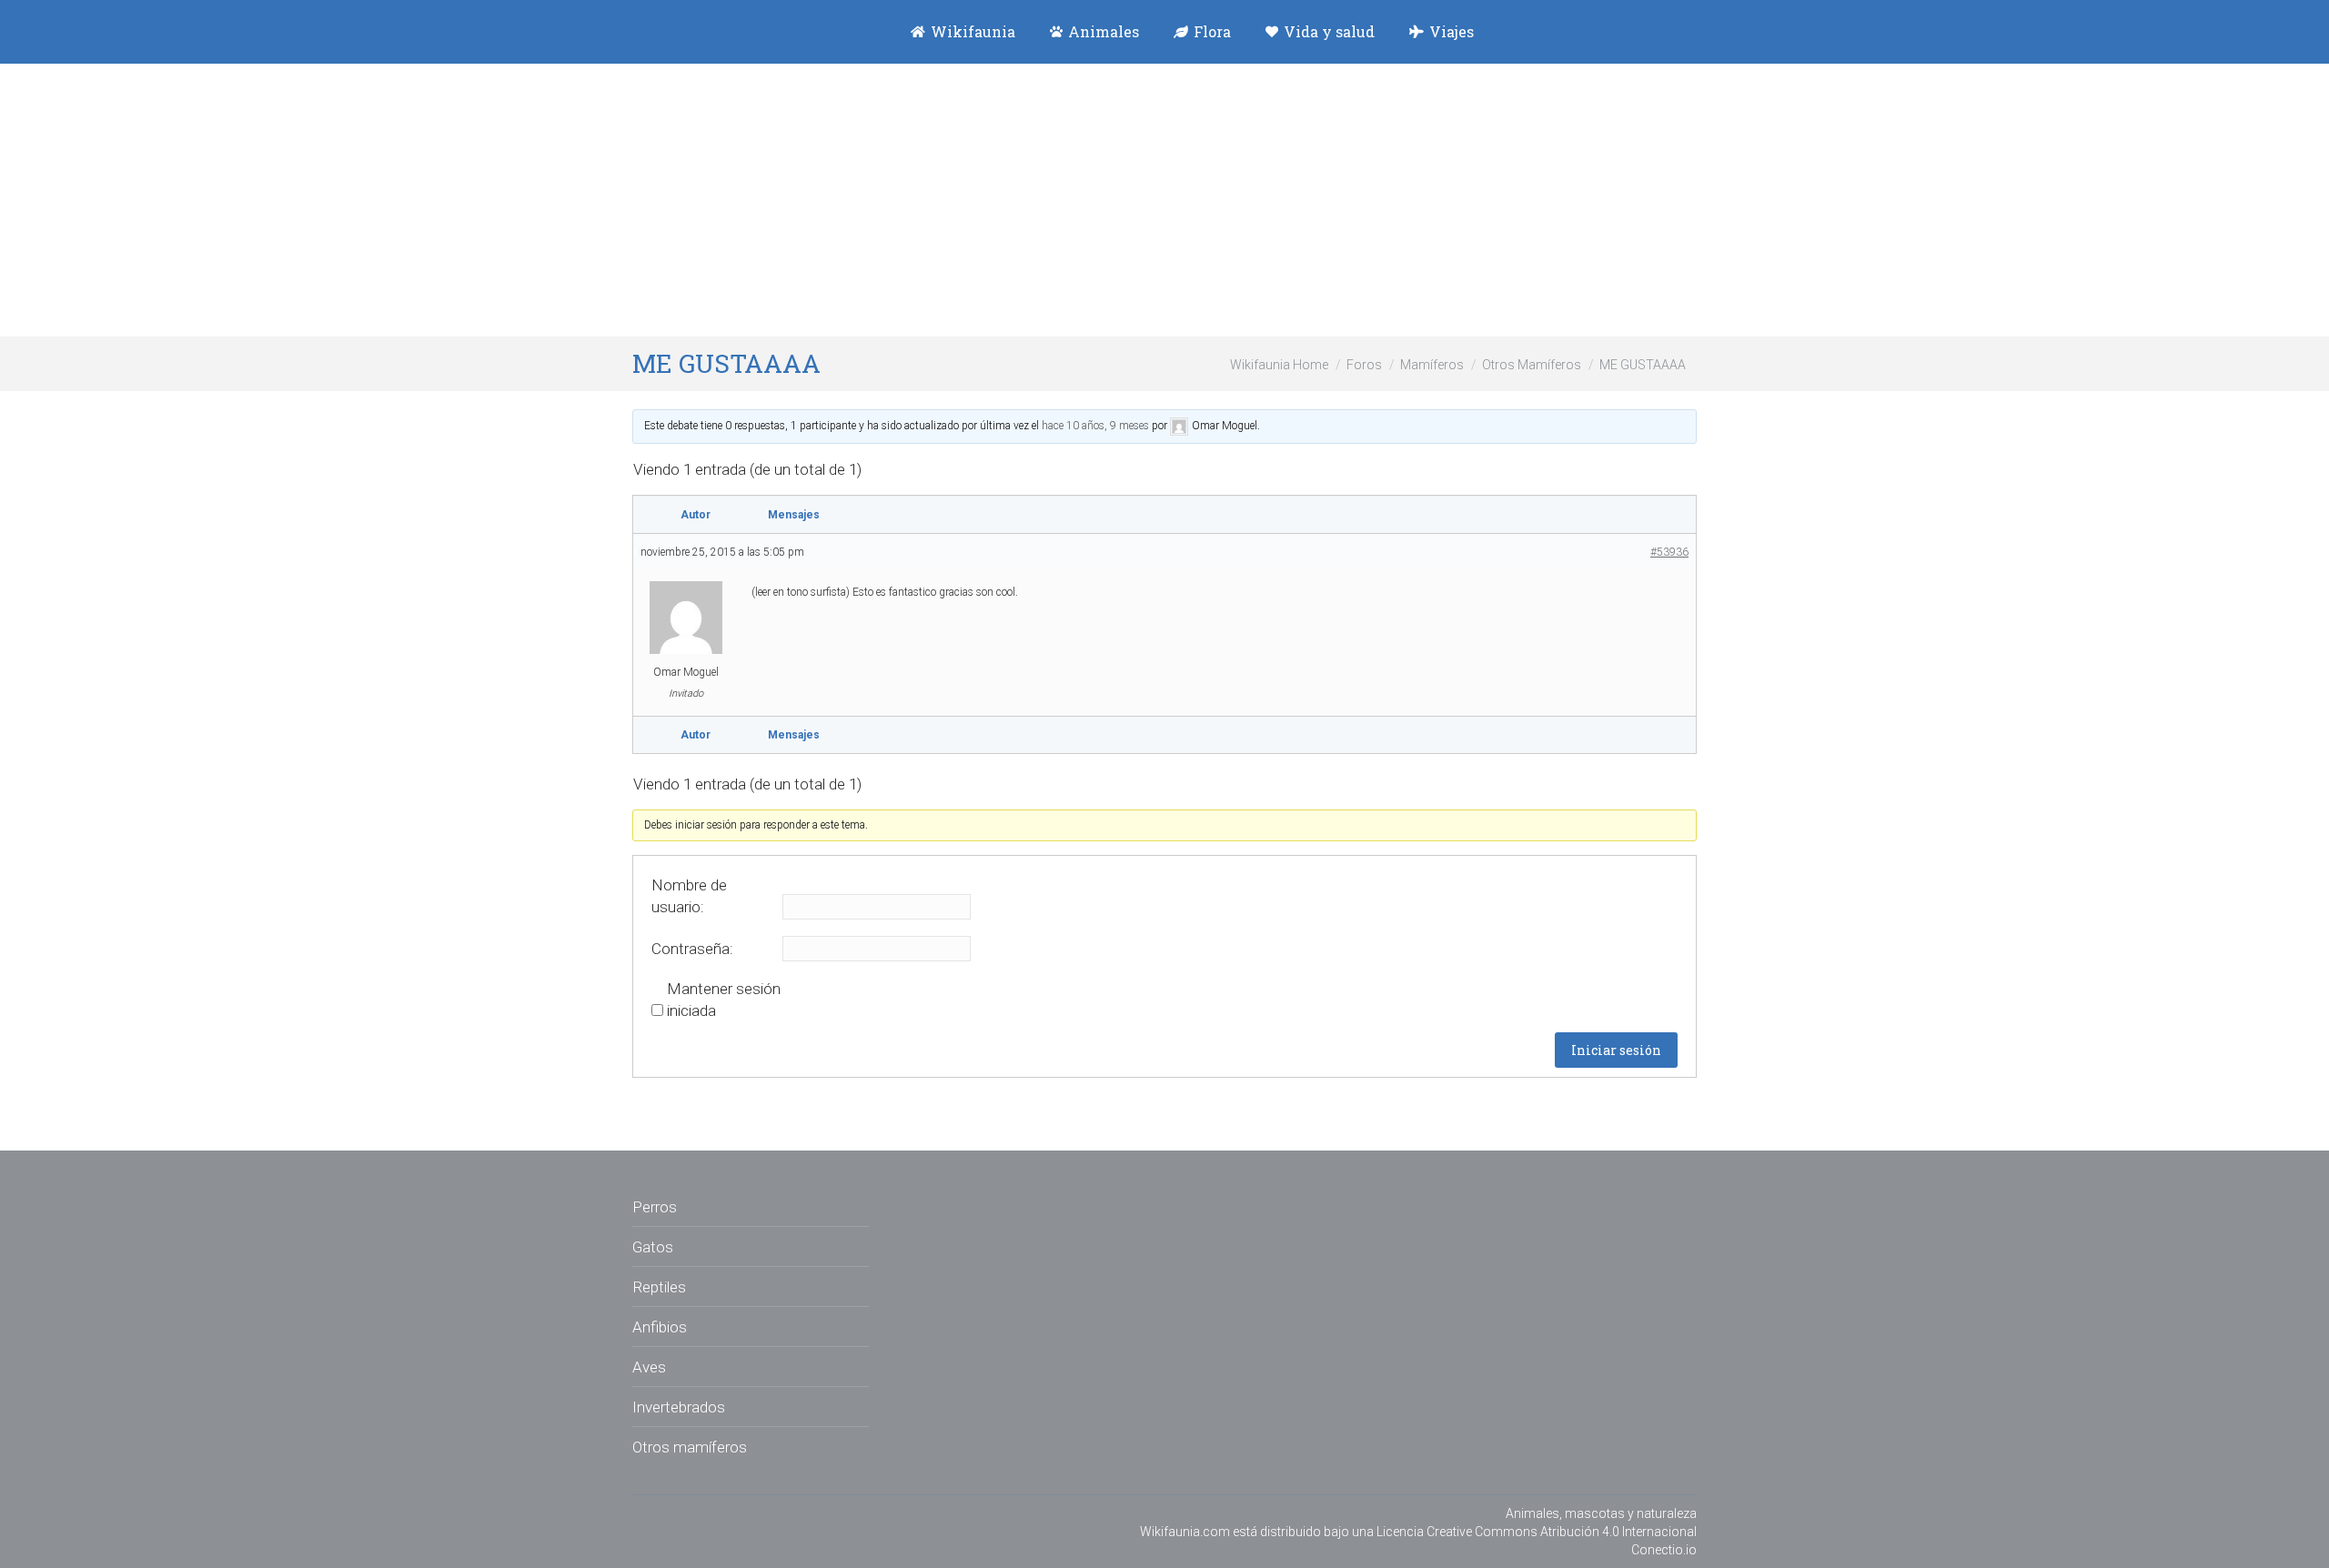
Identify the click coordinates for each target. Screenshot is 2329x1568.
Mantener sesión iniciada (724, 1000)
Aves (649, 1367)
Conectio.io (1664, 1550)
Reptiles (659, 1287)
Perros (655, 1207)
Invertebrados (679, 1407)
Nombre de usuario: (689, 896)
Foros (1364, 365)
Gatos (653, 1247)
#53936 (1669, 552)
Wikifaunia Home (1279, 365)
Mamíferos (1432, 365)
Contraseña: (692, 949)
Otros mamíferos (690, 1447)
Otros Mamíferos (1532, 365)
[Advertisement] (1164, 200)
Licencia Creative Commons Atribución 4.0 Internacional (1537, 1532)
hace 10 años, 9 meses (1095, 426)
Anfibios (660, 1327)
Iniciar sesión (1616, 1050)
